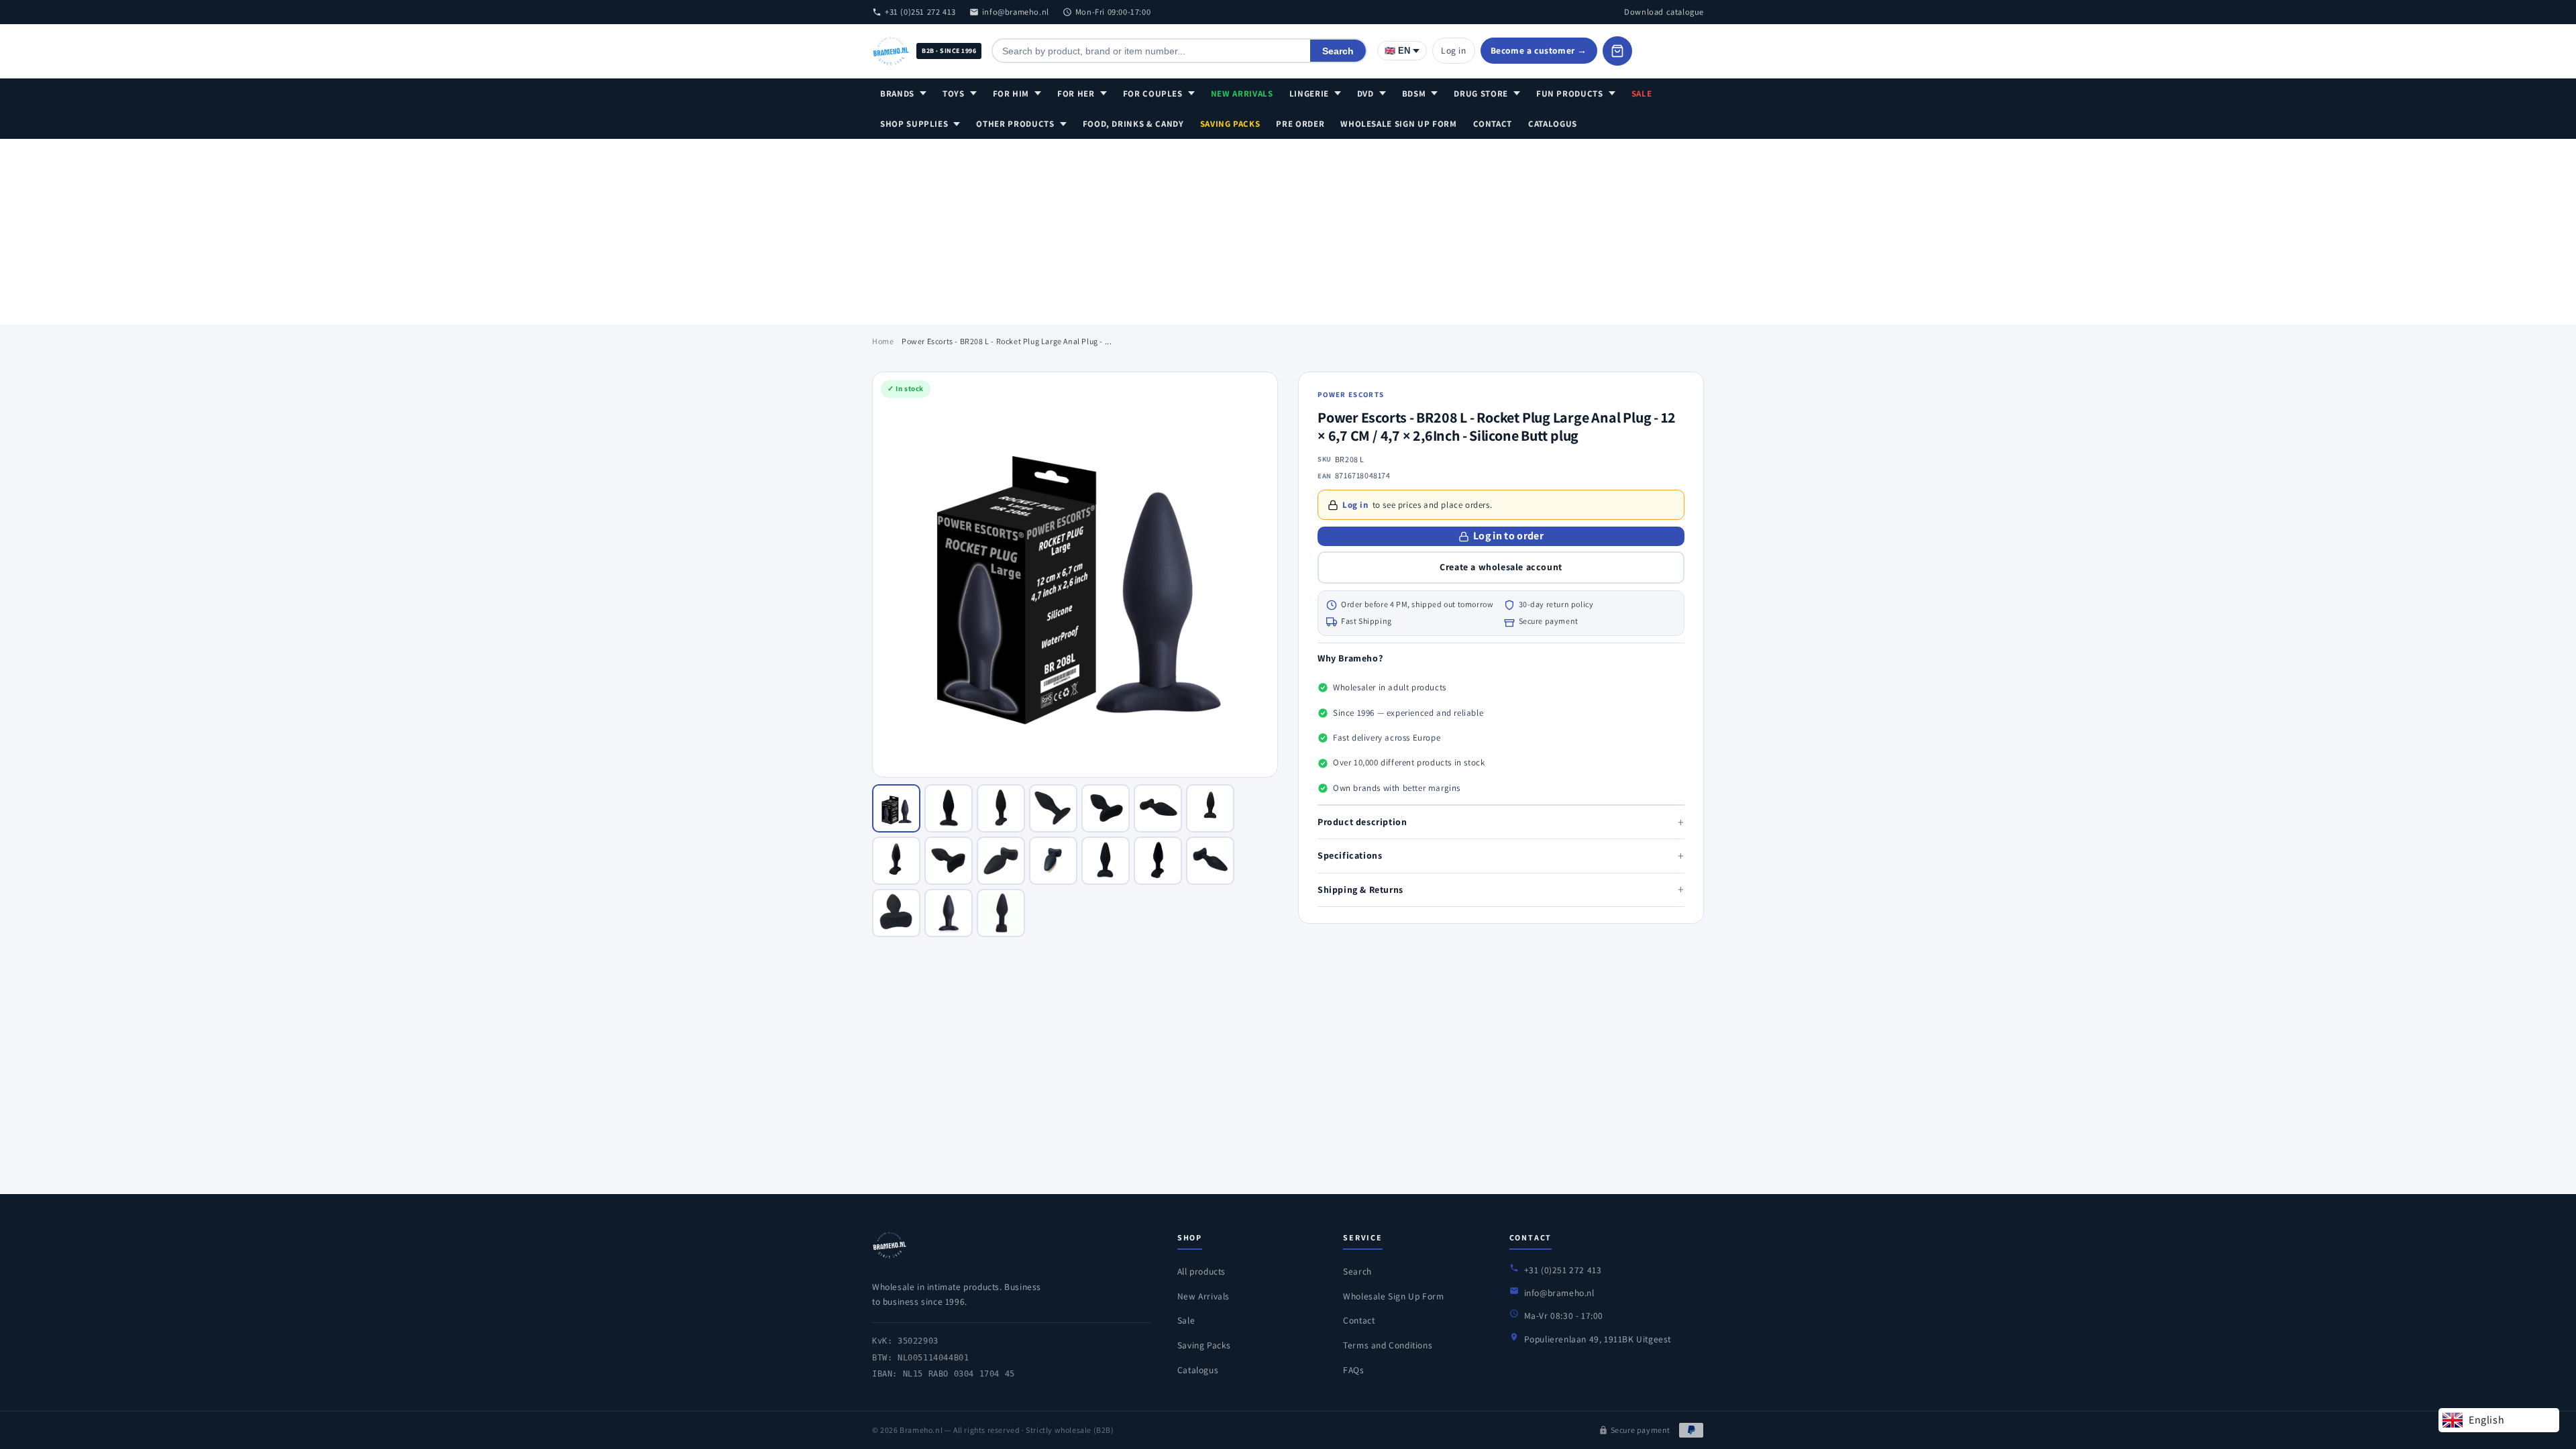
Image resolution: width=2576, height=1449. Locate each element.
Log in (1454, 50)
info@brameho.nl (1016, 12)
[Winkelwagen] (1617, 51)
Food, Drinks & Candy (1133, 124)
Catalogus (1553, 124)
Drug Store (1481, 94)
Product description (1501, 822)
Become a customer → (1539, 50)
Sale (1642, 94)
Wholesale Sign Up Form (1398, 124)
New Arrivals (1242, 94)
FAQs (1353, 1370)
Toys (954, 94)
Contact (1493, 124)
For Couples (1153, 94)
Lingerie (1309, 94)
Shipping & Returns (1501, 889)
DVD (1365, 94)
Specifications (1501, 856)
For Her (1076, 94)
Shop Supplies (914, 124)
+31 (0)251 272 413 (920, 12)
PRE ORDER (1300, 124)
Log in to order (1508, 536)
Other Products (1015, 124)
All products (1201, 1271)
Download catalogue (1664, 12)
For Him (1011, 94)
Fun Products (1570, 94)
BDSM (1414, 94)
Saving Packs (1230, 124)
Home (883, 341)
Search (1338, 51)
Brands (897, 94)
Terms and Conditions (1388, 1345)
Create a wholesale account (1501, 567)
